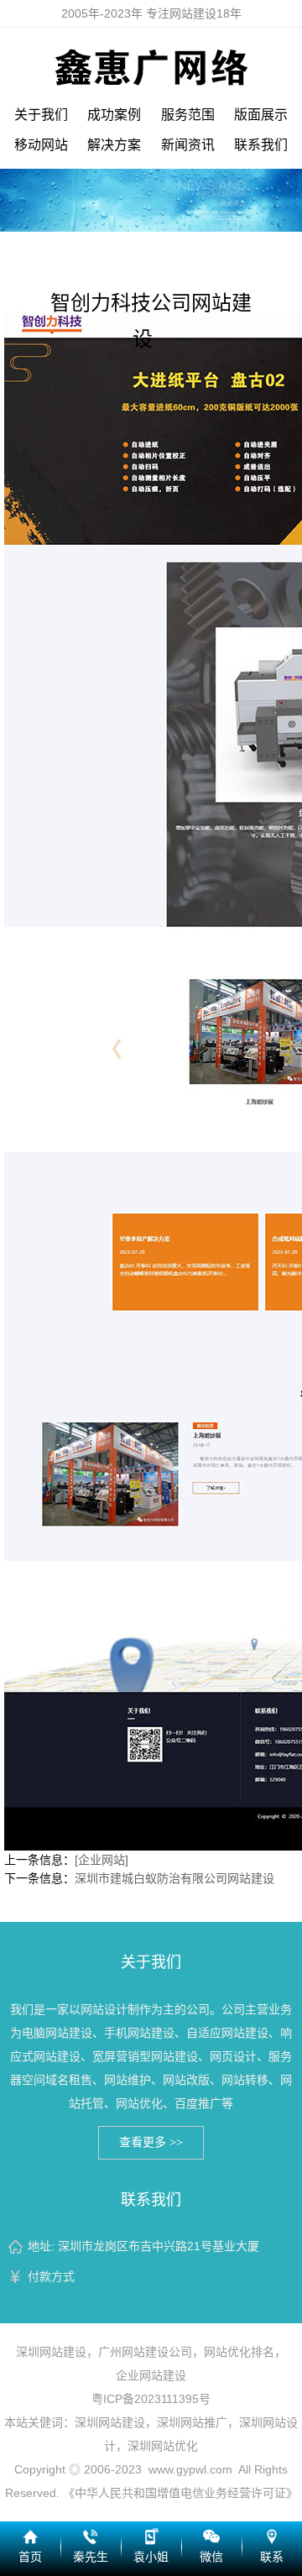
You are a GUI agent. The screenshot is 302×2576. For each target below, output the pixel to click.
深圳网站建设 (51, 2352)
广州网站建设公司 (145, 2352)
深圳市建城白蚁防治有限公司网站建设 (174, 1878)
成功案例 (114, 115)
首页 (30, 2557)
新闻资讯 (188, 145)
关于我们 (41, 115)
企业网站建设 (151, 2375)
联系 (272, 2557)
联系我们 (261, 145)
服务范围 (188, 115)
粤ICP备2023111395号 (151, 2399)
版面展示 (261, 115)
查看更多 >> (151, 2142)
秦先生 (91, 2557)
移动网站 (41, 145)
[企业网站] (102, 1860)
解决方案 (114, 145)
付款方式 (51, 2276)
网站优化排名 (239, 2352)
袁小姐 (151, 2557)
